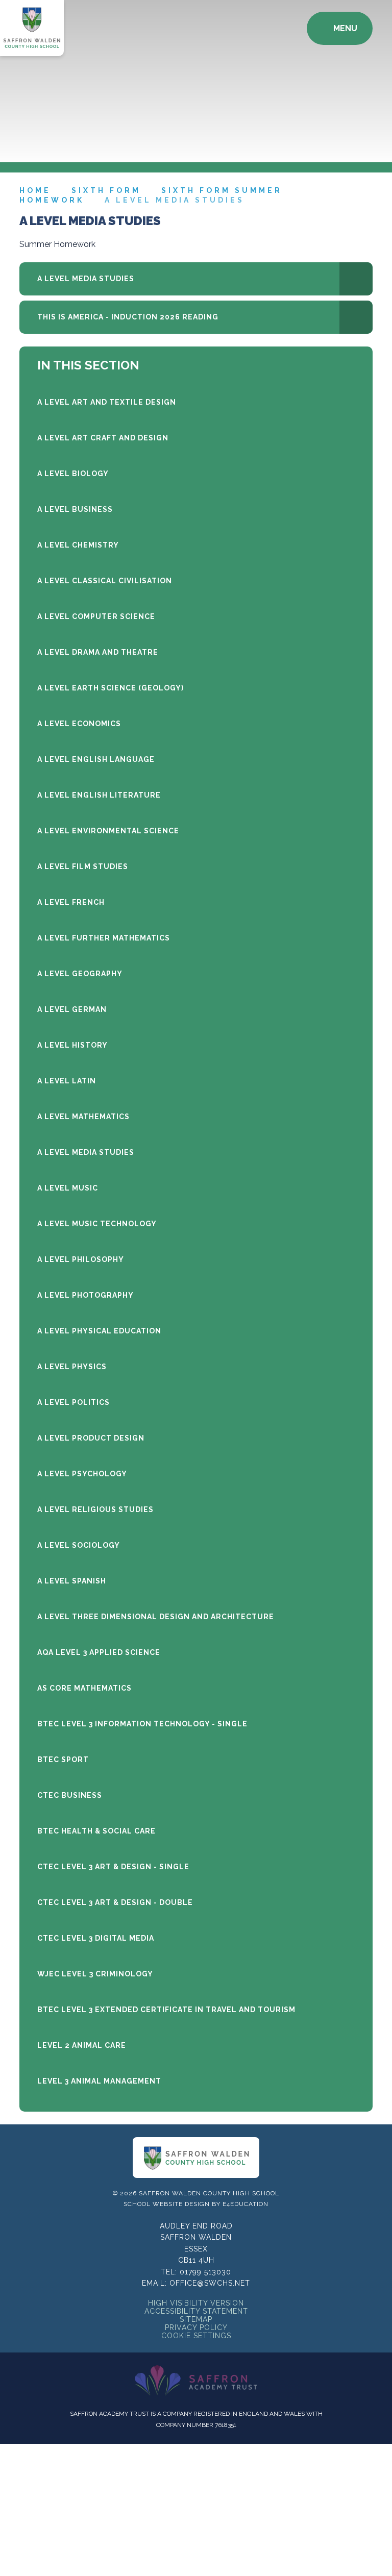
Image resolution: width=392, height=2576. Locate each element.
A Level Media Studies (175, 200)
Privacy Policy (196, 2327)
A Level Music (68, 1188)
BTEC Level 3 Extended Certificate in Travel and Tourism (166, 2010)
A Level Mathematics (83, 1117)
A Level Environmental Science (108, 831)
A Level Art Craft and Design (103, 438)
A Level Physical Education (99, 1331)
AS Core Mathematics (84, 1688)
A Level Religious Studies (95, 1509)
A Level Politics (73, 1402)
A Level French (71, 902)
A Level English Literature (99, 795)
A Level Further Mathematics (104, 938)
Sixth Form (106, 190)
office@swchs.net (210, 2283)
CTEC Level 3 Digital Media (96, 1938)
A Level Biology (73, 474)
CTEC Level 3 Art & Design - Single (113, 1867)
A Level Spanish (72, 1581)
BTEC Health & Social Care (96, 1831)
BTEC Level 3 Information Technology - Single (142, 1724)
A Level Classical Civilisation (105, 581)
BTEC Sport (63, 1760)
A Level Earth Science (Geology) (111, 688)
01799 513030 (205, 2272)
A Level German (72, 1009)
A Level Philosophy (81, 1259)
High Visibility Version (196, 2303)
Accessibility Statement (196, 2311)
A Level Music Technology (97, 1224)
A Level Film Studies (83, 866)
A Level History (72, 1045)
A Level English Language (96, 759)
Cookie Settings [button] (196, 2336)
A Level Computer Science (96, 616)
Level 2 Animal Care (82, 2045)
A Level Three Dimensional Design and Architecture (156, 1617)
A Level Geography (80, 974)
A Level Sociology (79, 1545)
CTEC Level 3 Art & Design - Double (115, 1902)
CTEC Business (70, 1795)
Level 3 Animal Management (99, 2081)
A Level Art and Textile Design (107, 402)
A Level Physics (72, 1367)
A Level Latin (67, 1081)
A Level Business (75, 509)
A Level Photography (85, 1295)
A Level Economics (79, 724)
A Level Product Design (91, 1438)
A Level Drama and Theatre (98, 652)
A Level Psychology (82, 1474)
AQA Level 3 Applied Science (99, 1652)
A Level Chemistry (78, 545)
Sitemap (196, 2319)
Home (35, 190)
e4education (246, 2204)
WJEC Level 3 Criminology (95, 1974)
